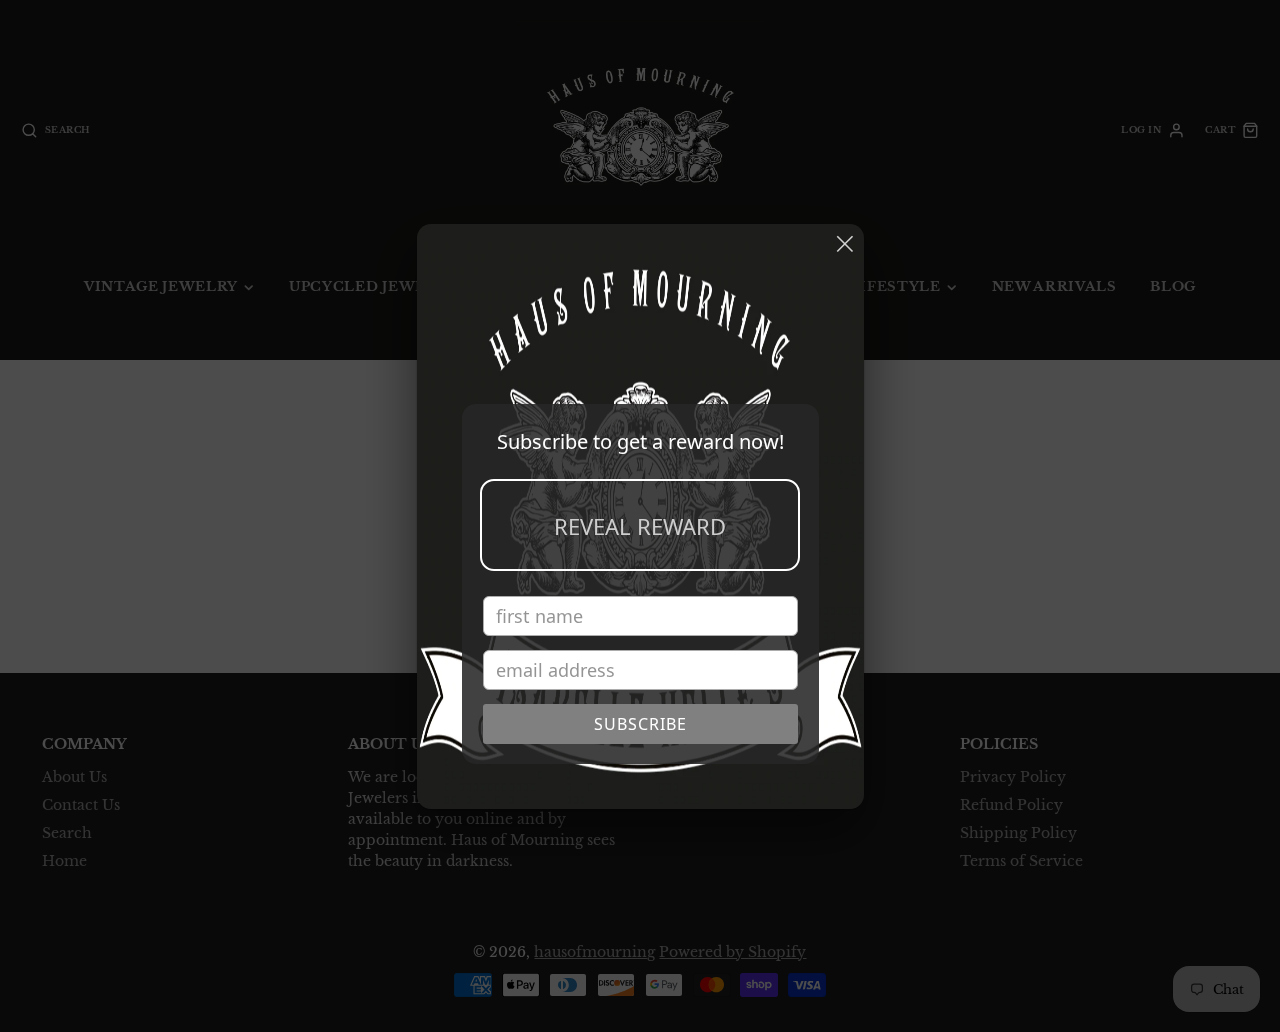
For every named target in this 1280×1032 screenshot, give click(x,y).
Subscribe (640, 724)
